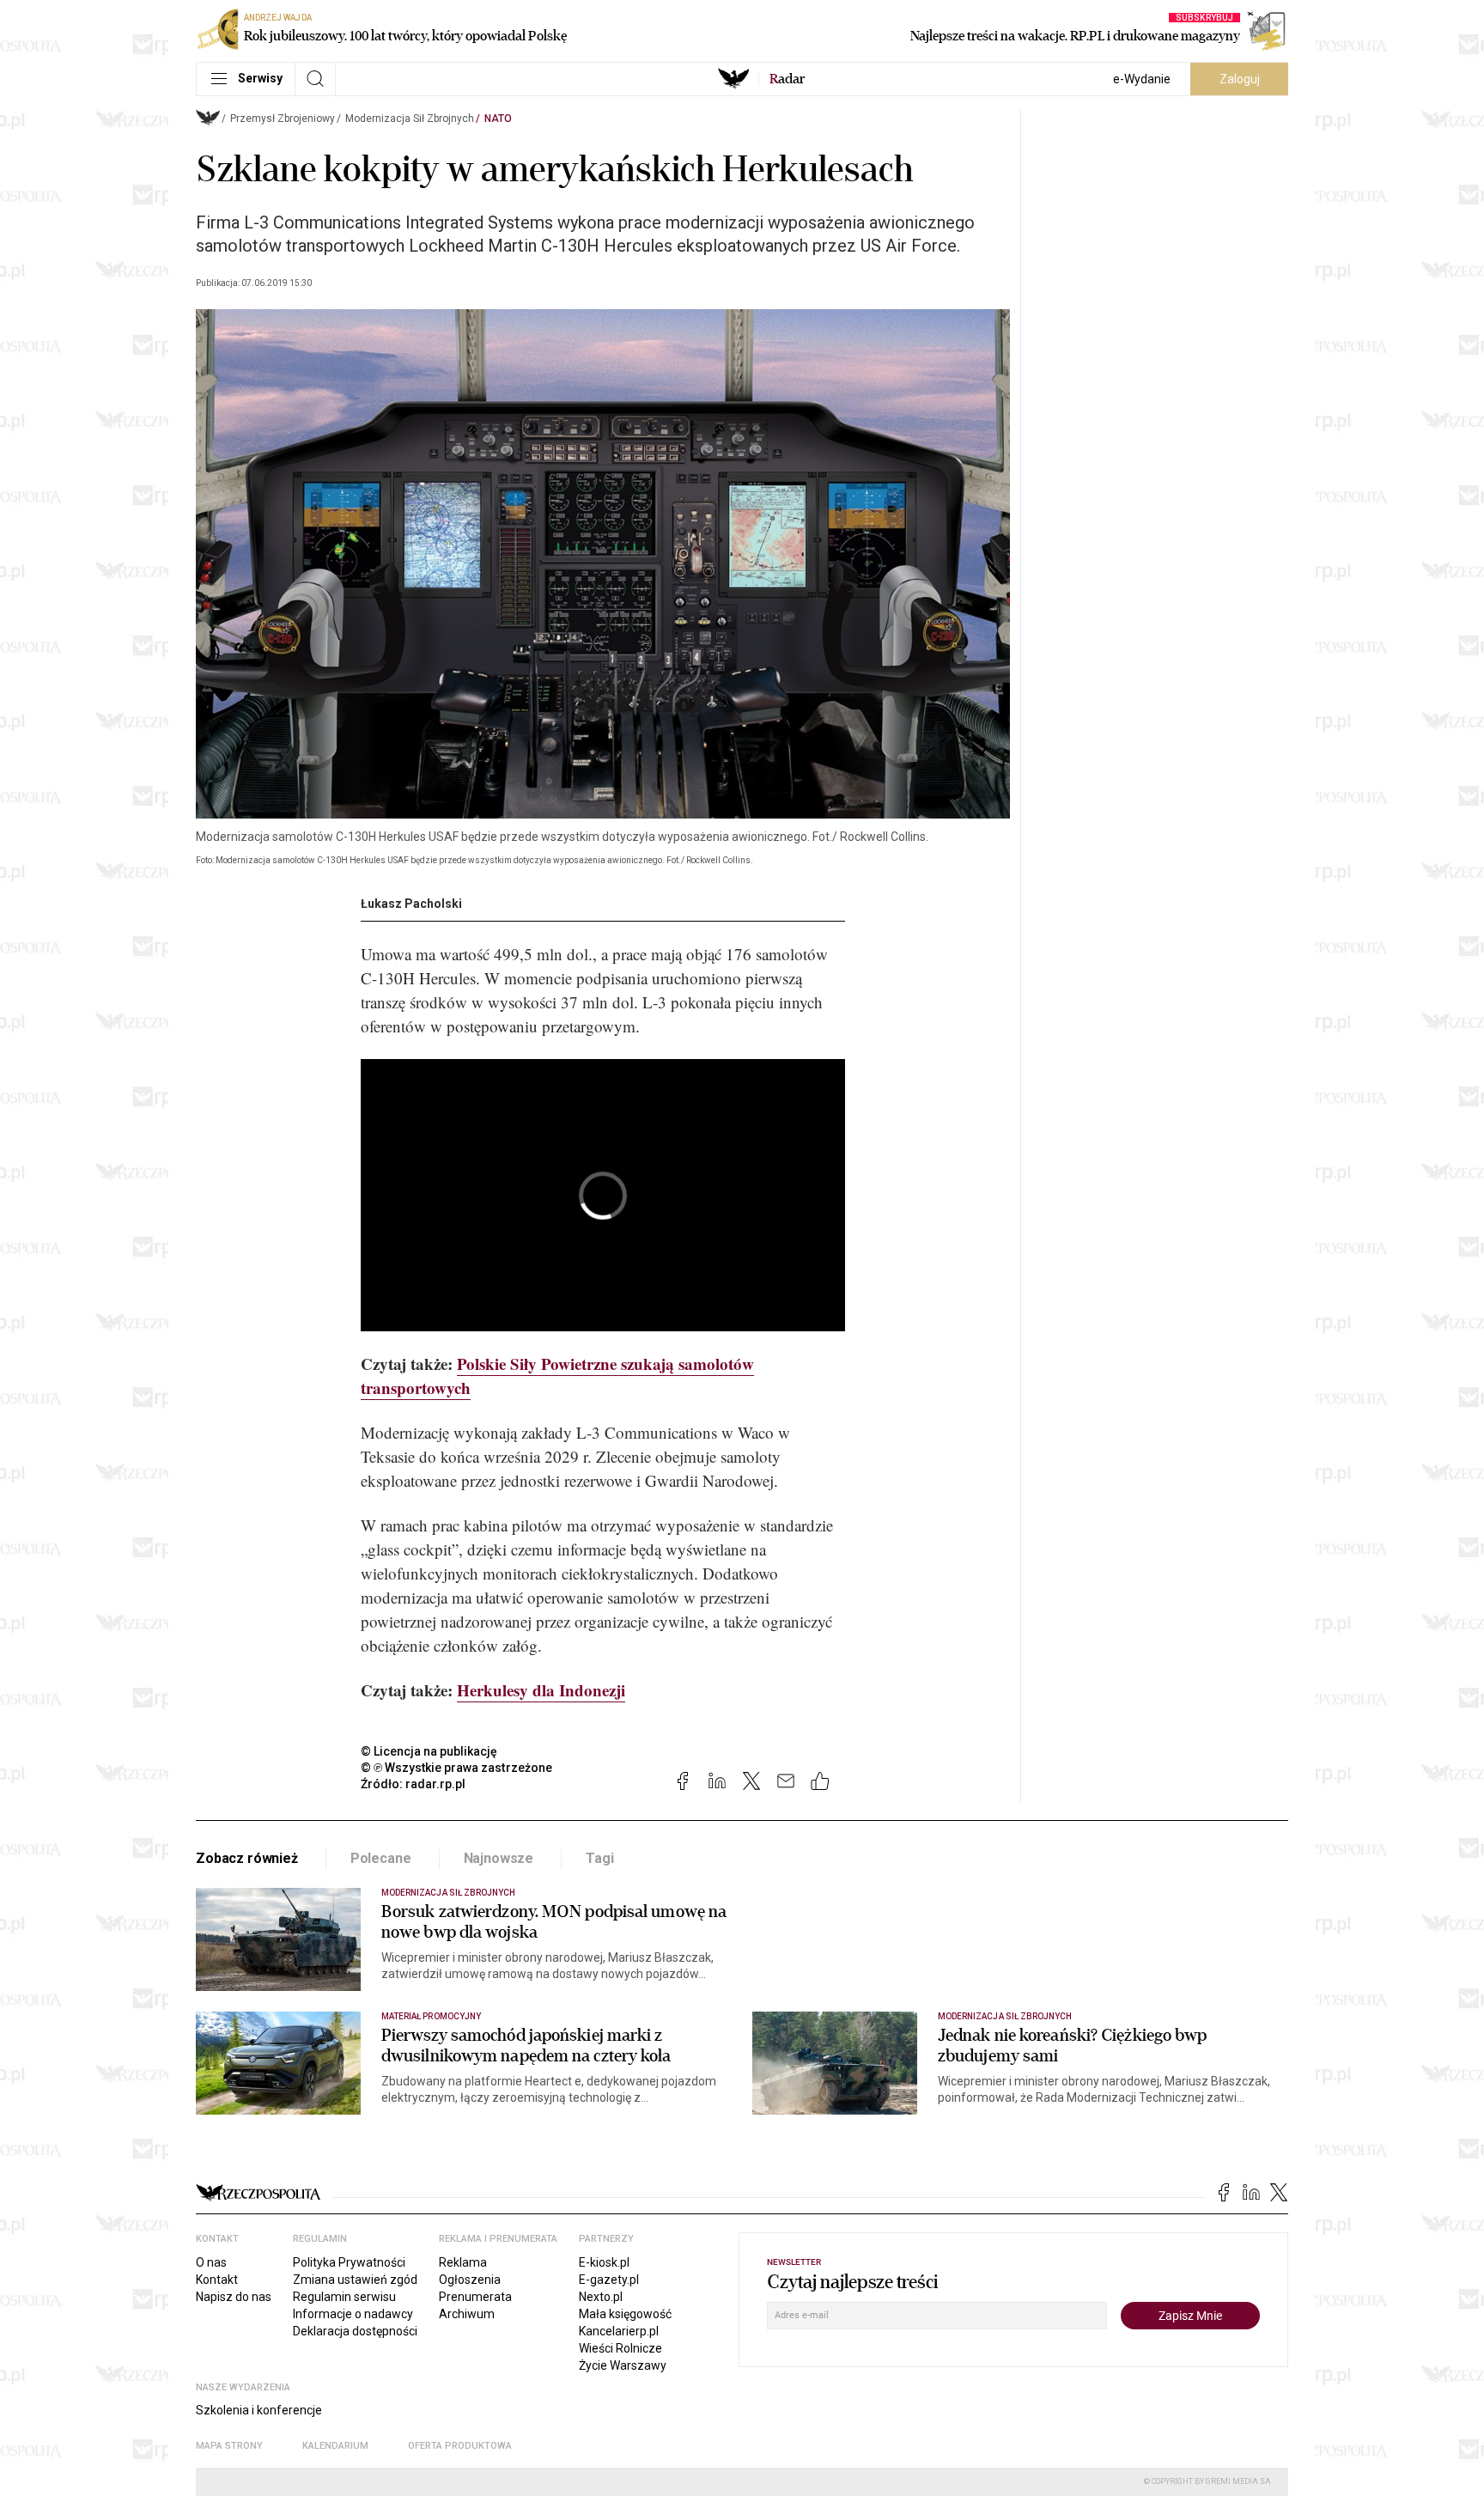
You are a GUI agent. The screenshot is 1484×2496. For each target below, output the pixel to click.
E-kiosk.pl (604, 2262)
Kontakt (217, 2280)
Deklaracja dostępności (355, 2331)
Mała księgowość (625, 2314)
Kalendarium (335, 2446)
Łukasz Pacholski (411, 904)
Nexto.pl (601, 2297)
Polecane (381, 1858)
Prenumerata (475, 2297)
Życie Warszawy (623, 2365)
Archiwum (467, 2314)
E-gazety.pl (609, 2280)
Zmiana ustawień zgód (355, 2280)
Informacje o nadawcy (353, 2314)
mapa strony (229, 2446)
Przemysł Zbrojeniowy (283, 119)
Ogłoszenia (470, 2280)
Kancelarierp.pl (619, 2331)
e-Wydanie (1142, 79)
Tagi (599, 1858)
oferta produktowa (460, 2446)
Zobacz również (247, 1858)
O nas (211, 2262)
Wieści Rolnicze (620, 2348)
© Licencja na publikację (429, 1751)
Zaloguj (1240, 79)
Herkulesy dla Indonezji (541, 1690)
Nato (498, 119)
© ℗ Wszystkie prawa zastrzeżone (456, 1768)
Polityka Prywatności (349, 2262)
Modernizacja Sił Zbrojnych (410, 119)
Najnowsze (499, 1858)
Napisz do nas (234, 2297)
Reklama (463, 2262)
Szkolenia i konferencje (259, 2410)
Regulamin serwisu (344, 2297)
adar (787, 79)
